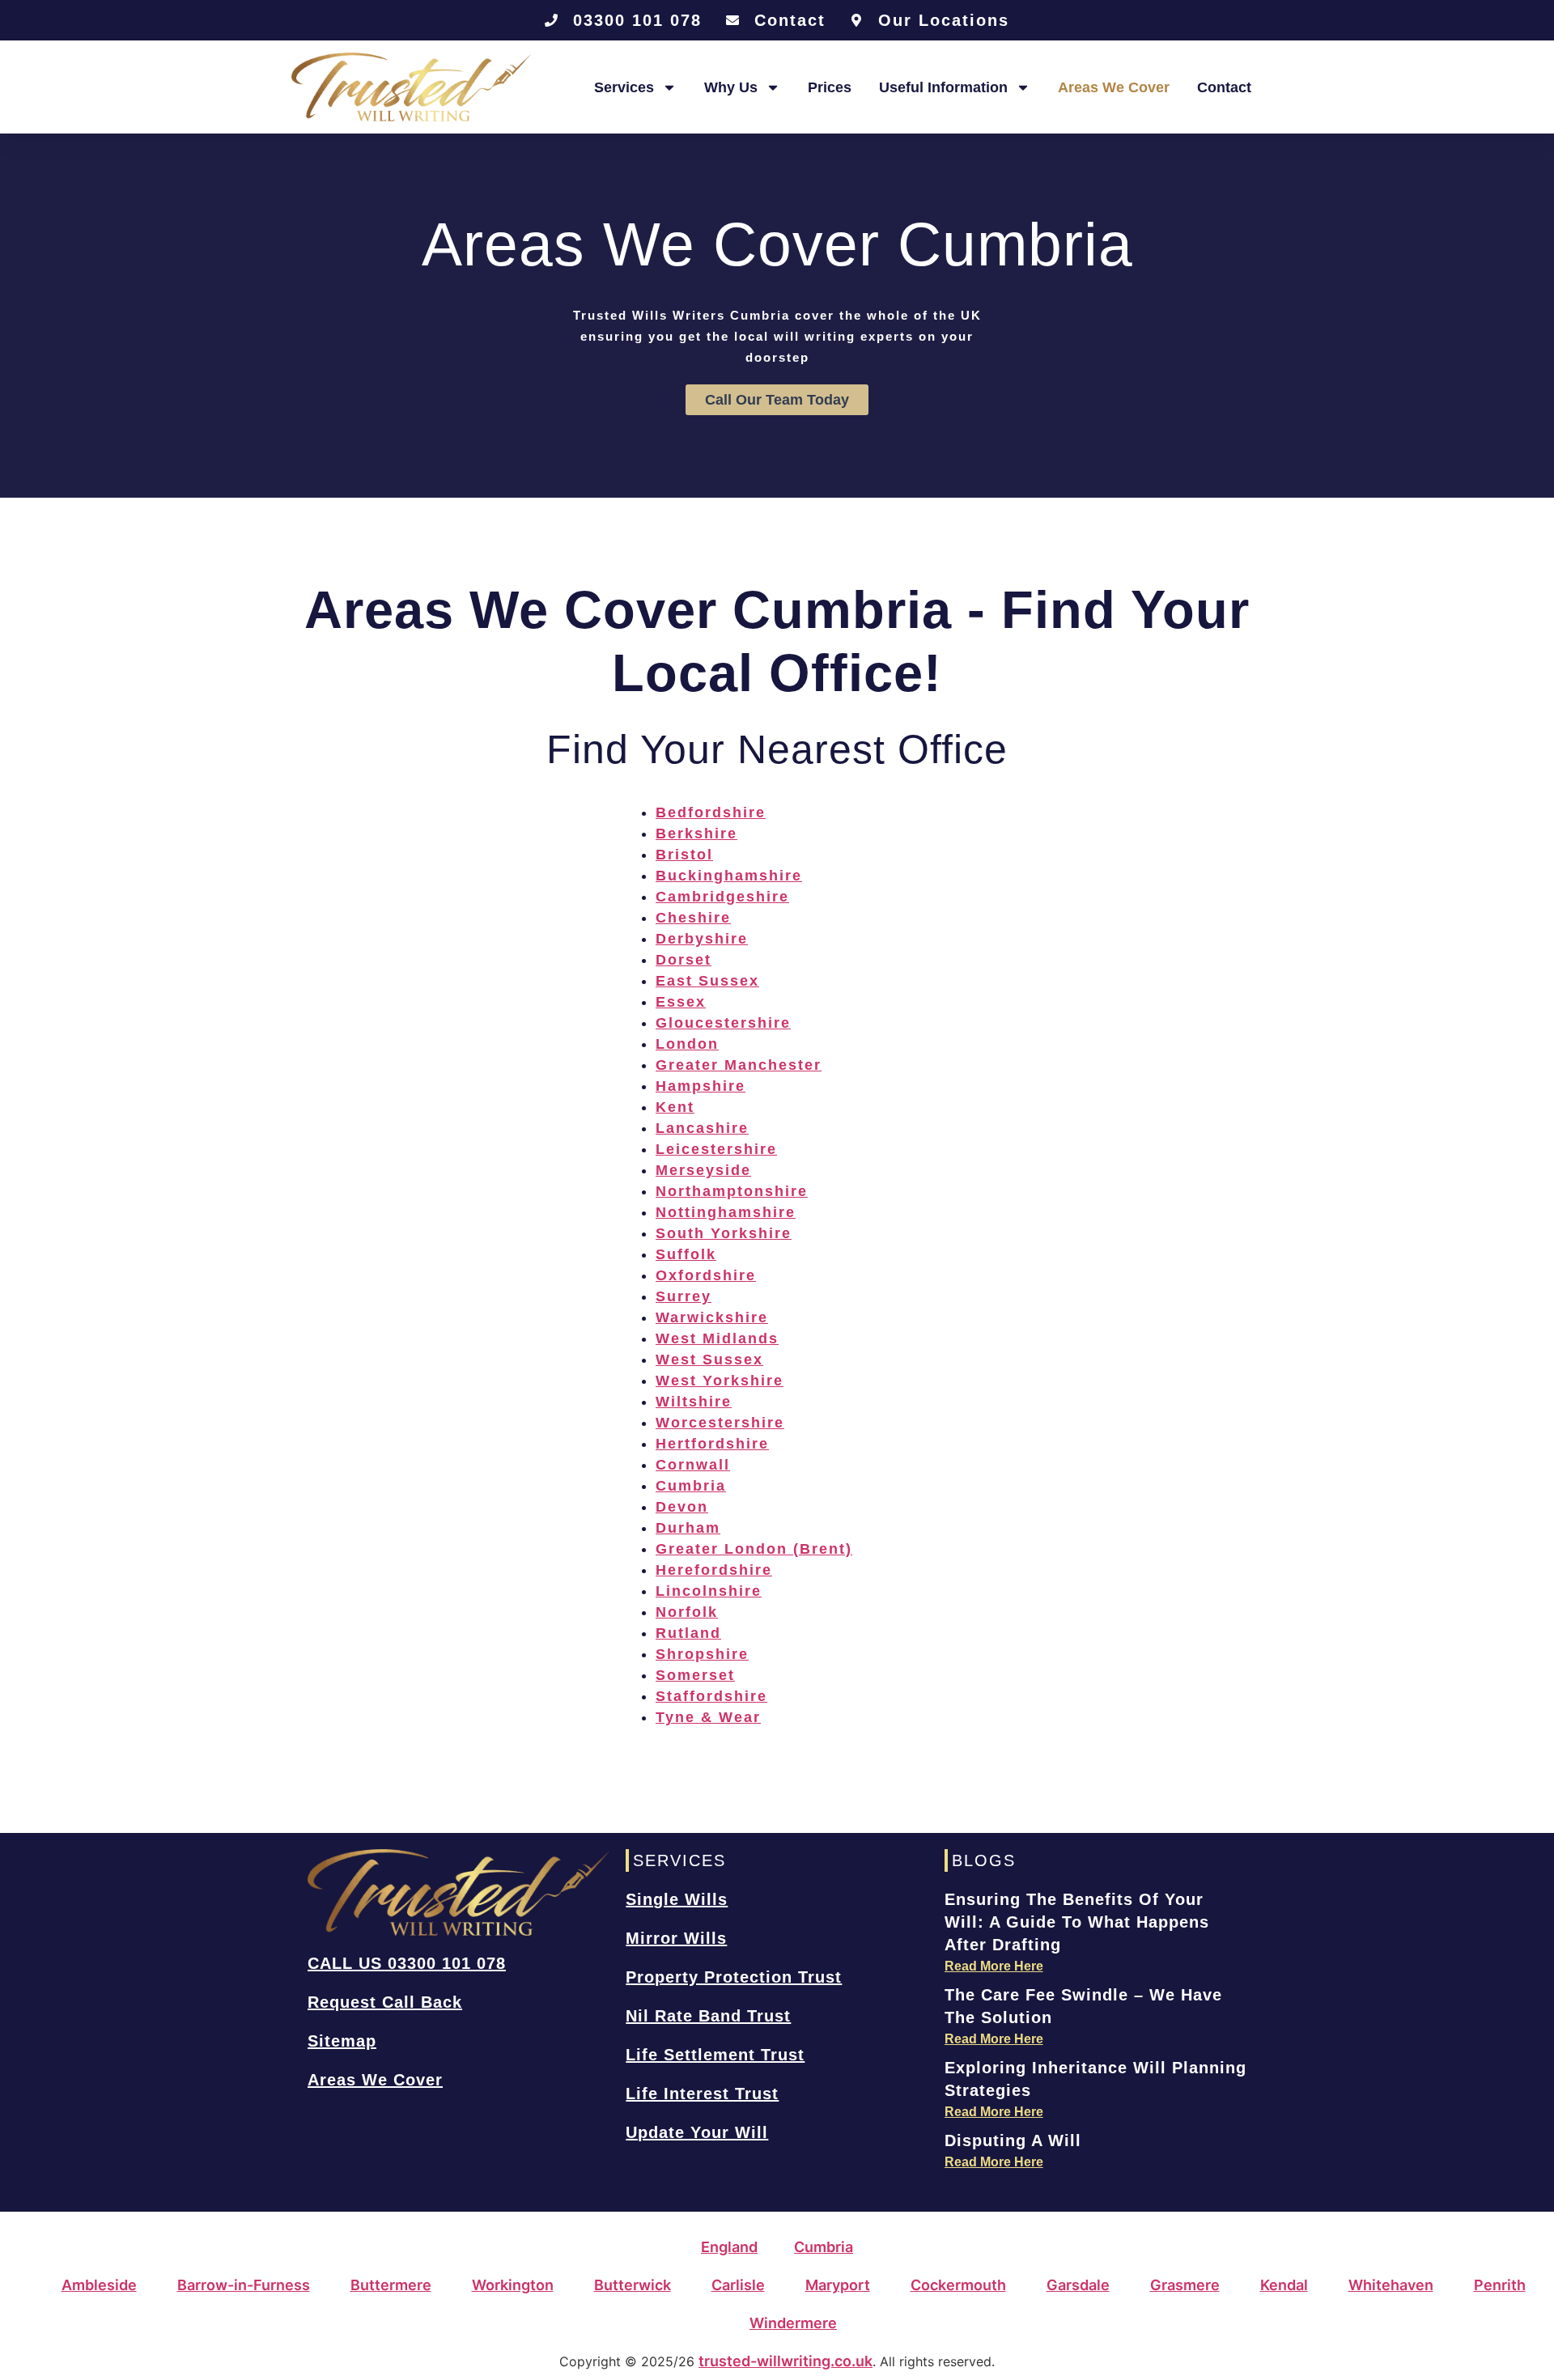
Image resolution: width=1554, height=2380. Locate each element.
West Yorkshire (720, 1381)
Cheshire (693, 918)
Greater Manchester (739, 1065)
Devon (682, 1507)
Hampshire (701, 1086)
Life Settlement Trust (715, 2055)
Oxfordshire (706, 1275)
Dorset (684, 960)
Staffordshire (711, 1696)
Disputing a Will (1013, 2140)
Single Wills (677, 1899)
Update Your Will (697, 2132)
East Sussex (707, 981)
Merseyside (703, 1170)
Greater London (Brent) (754, 1549)
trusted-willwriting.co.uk (785, 2361)
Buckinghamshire (729, 876)
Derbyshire (702, 939)
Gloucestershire (723, 1023)
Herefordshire (714, 1570)
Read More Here (994, 1966)
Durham (688, 1528)
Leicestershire (716, 1149)
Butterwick (633, 2285)
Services (624, 87)
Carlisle (738, 2285)
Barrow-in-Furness (244, 2285)
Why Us (731, 87)
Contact (1224, 87)
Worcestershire (720, 1423)
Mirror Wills (676, 1938)
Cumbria (691, 1486)
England (729, 2247)
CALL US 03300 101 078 (407, 1963)
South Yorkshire (724, 1233)
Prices (830, 87)
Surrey (684, 1296)
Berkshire (696, 834)
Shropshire (702, 1654)
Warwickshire (712, 1317)
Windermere (793, 2323)
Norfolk (687, 1612)
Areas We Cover (1114, 87)
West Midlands (717, 1338)
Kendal (1284, 2285)
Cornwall (693, 1465)
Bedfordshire (711, 812)
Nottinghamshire (726, 1212)
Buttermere (391, 2285)
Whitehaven (1391, 2285)
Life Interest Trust (702, 2094)
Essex (681, 1002)
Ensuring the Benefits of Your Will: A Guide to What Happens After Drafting (1077, 1922)
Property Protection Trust (734, 1977)
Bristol (684, 855)
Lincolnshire (709, 1591)
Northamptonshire (732, 1191)
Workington (513, 2285)
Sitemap (342, 2041)
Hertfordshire (712, 1444)
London (687, 1044)
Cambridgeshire (722, 897)
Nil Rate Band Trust (708, 2016)
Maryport (838, 2285)
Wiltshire (694, 1402)
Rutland (688, 1633)
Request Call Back (385, 2002)
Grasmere (1185, 2285)
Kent (675, 1107)
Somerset (695, 1675)
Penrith (1500, 2285)
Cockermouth (958, 2285)
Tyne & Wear (708, 1717)
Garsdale (1078, 2285)
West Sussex (709, 1360)
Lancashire (702, 1128)
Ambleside (99, 2285)
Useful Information (943, 87)
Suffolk (686, 1254)
